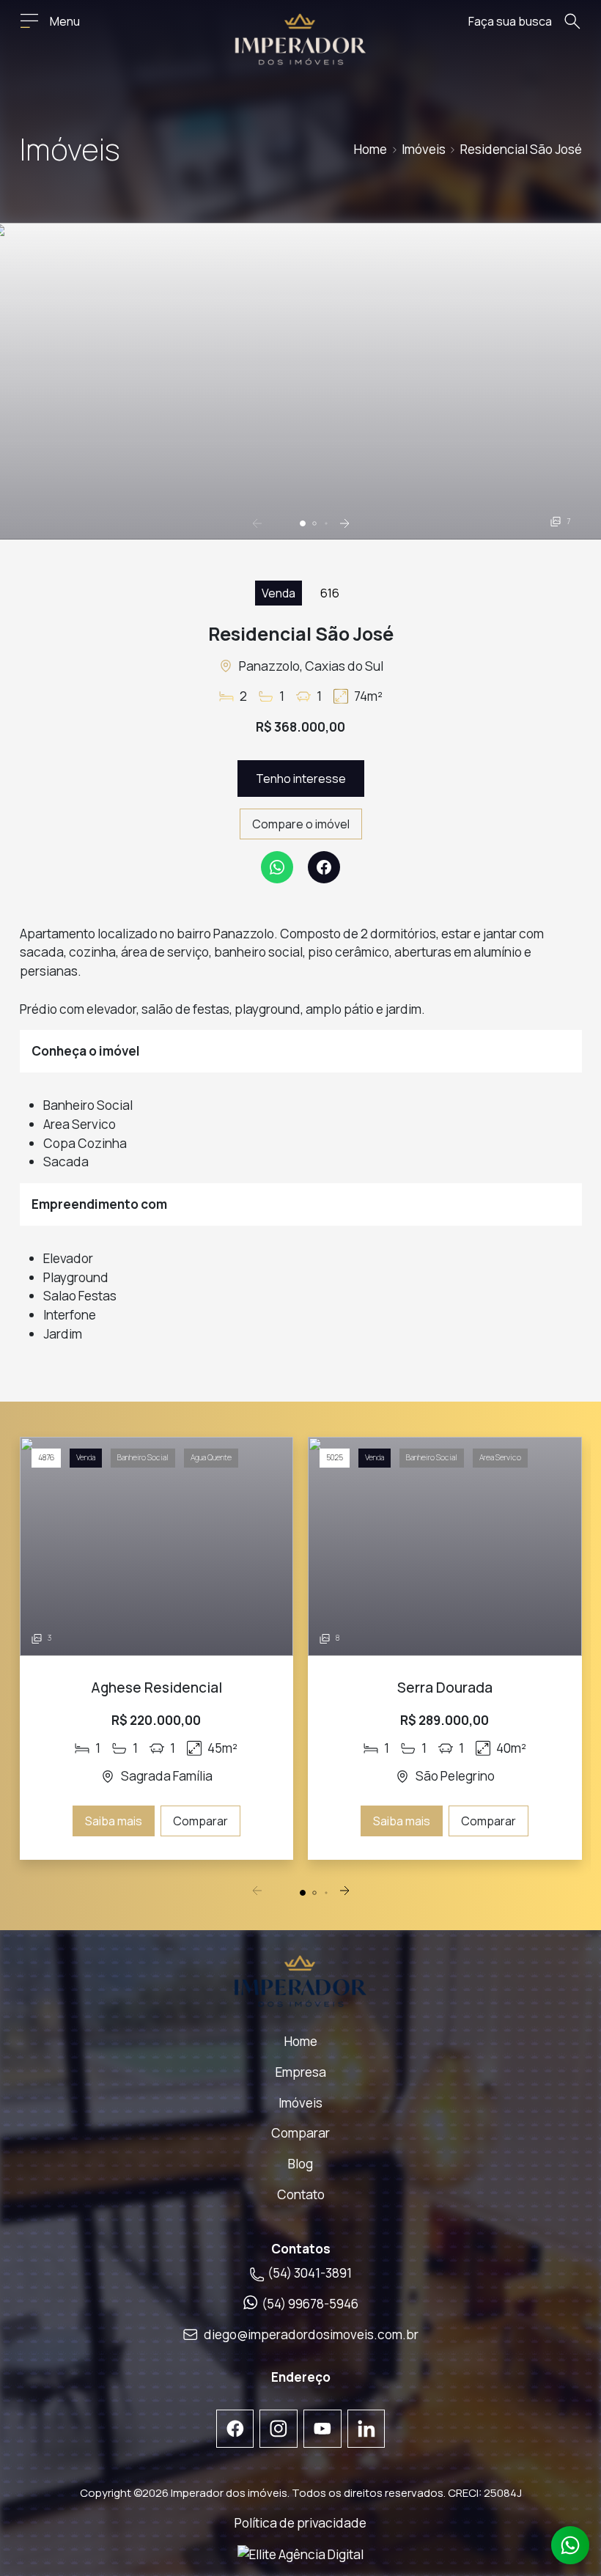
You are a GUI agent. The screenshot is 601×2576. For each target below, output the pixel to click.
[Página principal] (300, 39)
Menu (65, 21)
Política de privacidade (300, 2523)
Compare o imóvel (301, 824)
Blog (300, 2164)
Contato (301, 2194)
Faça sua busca (510, 21)
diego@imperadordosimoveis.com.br (311, 2334)
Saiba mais (114, 1821)
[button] (303, 523)
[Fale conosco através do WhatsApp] (570, 2545)
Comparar (200, 1821)
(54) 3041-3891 (308, 2273)
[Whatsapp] (277, 867)
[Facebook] (324, 867)
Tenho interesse (301, 779)
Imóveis (424, 149)
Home (370, 149)
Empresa (301, 2072)
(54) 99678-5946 (310, 2304)
